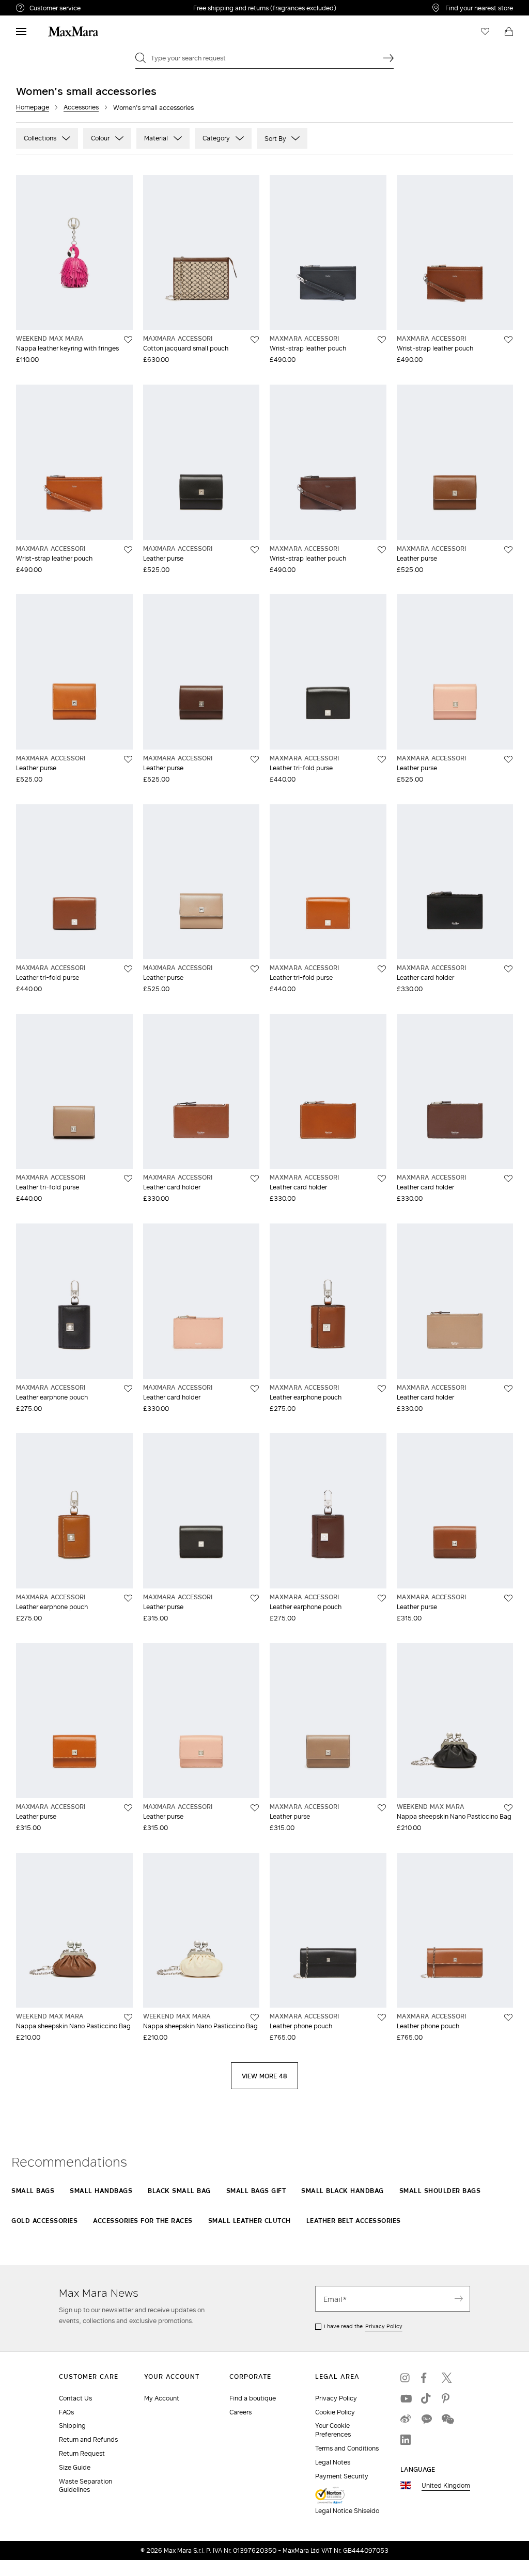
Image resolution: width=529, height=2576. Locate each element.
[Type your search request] (388, 58)
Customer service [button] (97, 9)
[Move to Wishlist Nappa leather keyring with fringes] (128, 340)
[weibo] (406, 2419)
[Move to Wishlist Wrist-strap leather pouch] (382, 340)
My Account (162, 2398)
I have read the (363, 2326)
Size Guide (75, 2467)
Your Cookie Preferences (333, 2430)
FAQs (66, 2412)
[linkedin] (406, 2440)
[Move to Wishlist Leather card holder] (508, 969)
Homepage (33, 107)
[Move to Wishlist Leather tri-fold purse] (382, 759)
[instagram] (406, 2378)
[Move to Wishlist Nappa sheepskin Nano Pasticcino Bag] (508, 1808)
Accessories (81, 107)
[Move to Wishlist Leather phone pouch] (382, 2017)
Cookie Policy (335, 2412)
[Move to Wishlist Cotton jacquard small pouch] (255, 340)
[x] (447, 2378)
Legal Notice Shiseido (347, 2511)
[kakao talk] (426, 2419)
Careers (240, 2412)
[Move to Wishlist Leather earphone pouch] (128, 1389)
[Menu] (21, 31)
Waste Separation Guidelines (85, 2486)
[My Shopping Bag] (509, 31)
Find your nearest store (479, 8)
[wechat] (447, 2419)
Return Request (82, 2453)
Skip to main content (39, 6)
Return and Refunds (88, 2439)
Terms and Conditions (347, 2448)
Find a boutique (253, 2398)
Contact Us (75, 2398)
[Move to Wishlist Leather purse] (255, 550)
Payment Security (342, 2476)
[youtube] (406, 2398)
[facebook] (426, 2378)
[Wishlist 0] (485, 31)
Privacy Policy (384, 2326)
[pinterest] (447, 2398)
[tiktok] (426, 2398)
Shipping (72, 2426)
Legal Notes (333, 2462)
